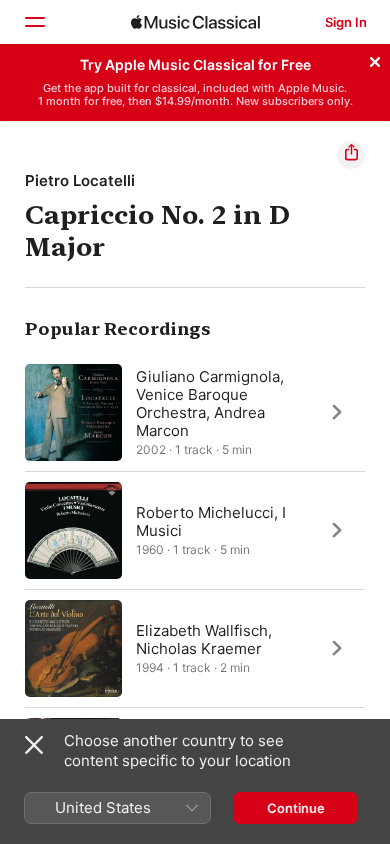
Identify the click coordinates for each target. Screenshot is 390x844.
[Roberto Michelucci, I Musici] (195, 530)
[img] (195, 22)
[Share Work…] (351, 155)
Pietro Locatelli (80, 180)
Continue (296, 808)
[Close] (375, 59)
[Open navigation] (34, 22)
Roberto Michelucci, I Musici (211, 520)
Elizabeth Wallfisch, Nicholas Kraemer (204, 638)
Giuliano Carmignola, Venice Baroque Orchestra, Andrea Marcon (210, 402)
